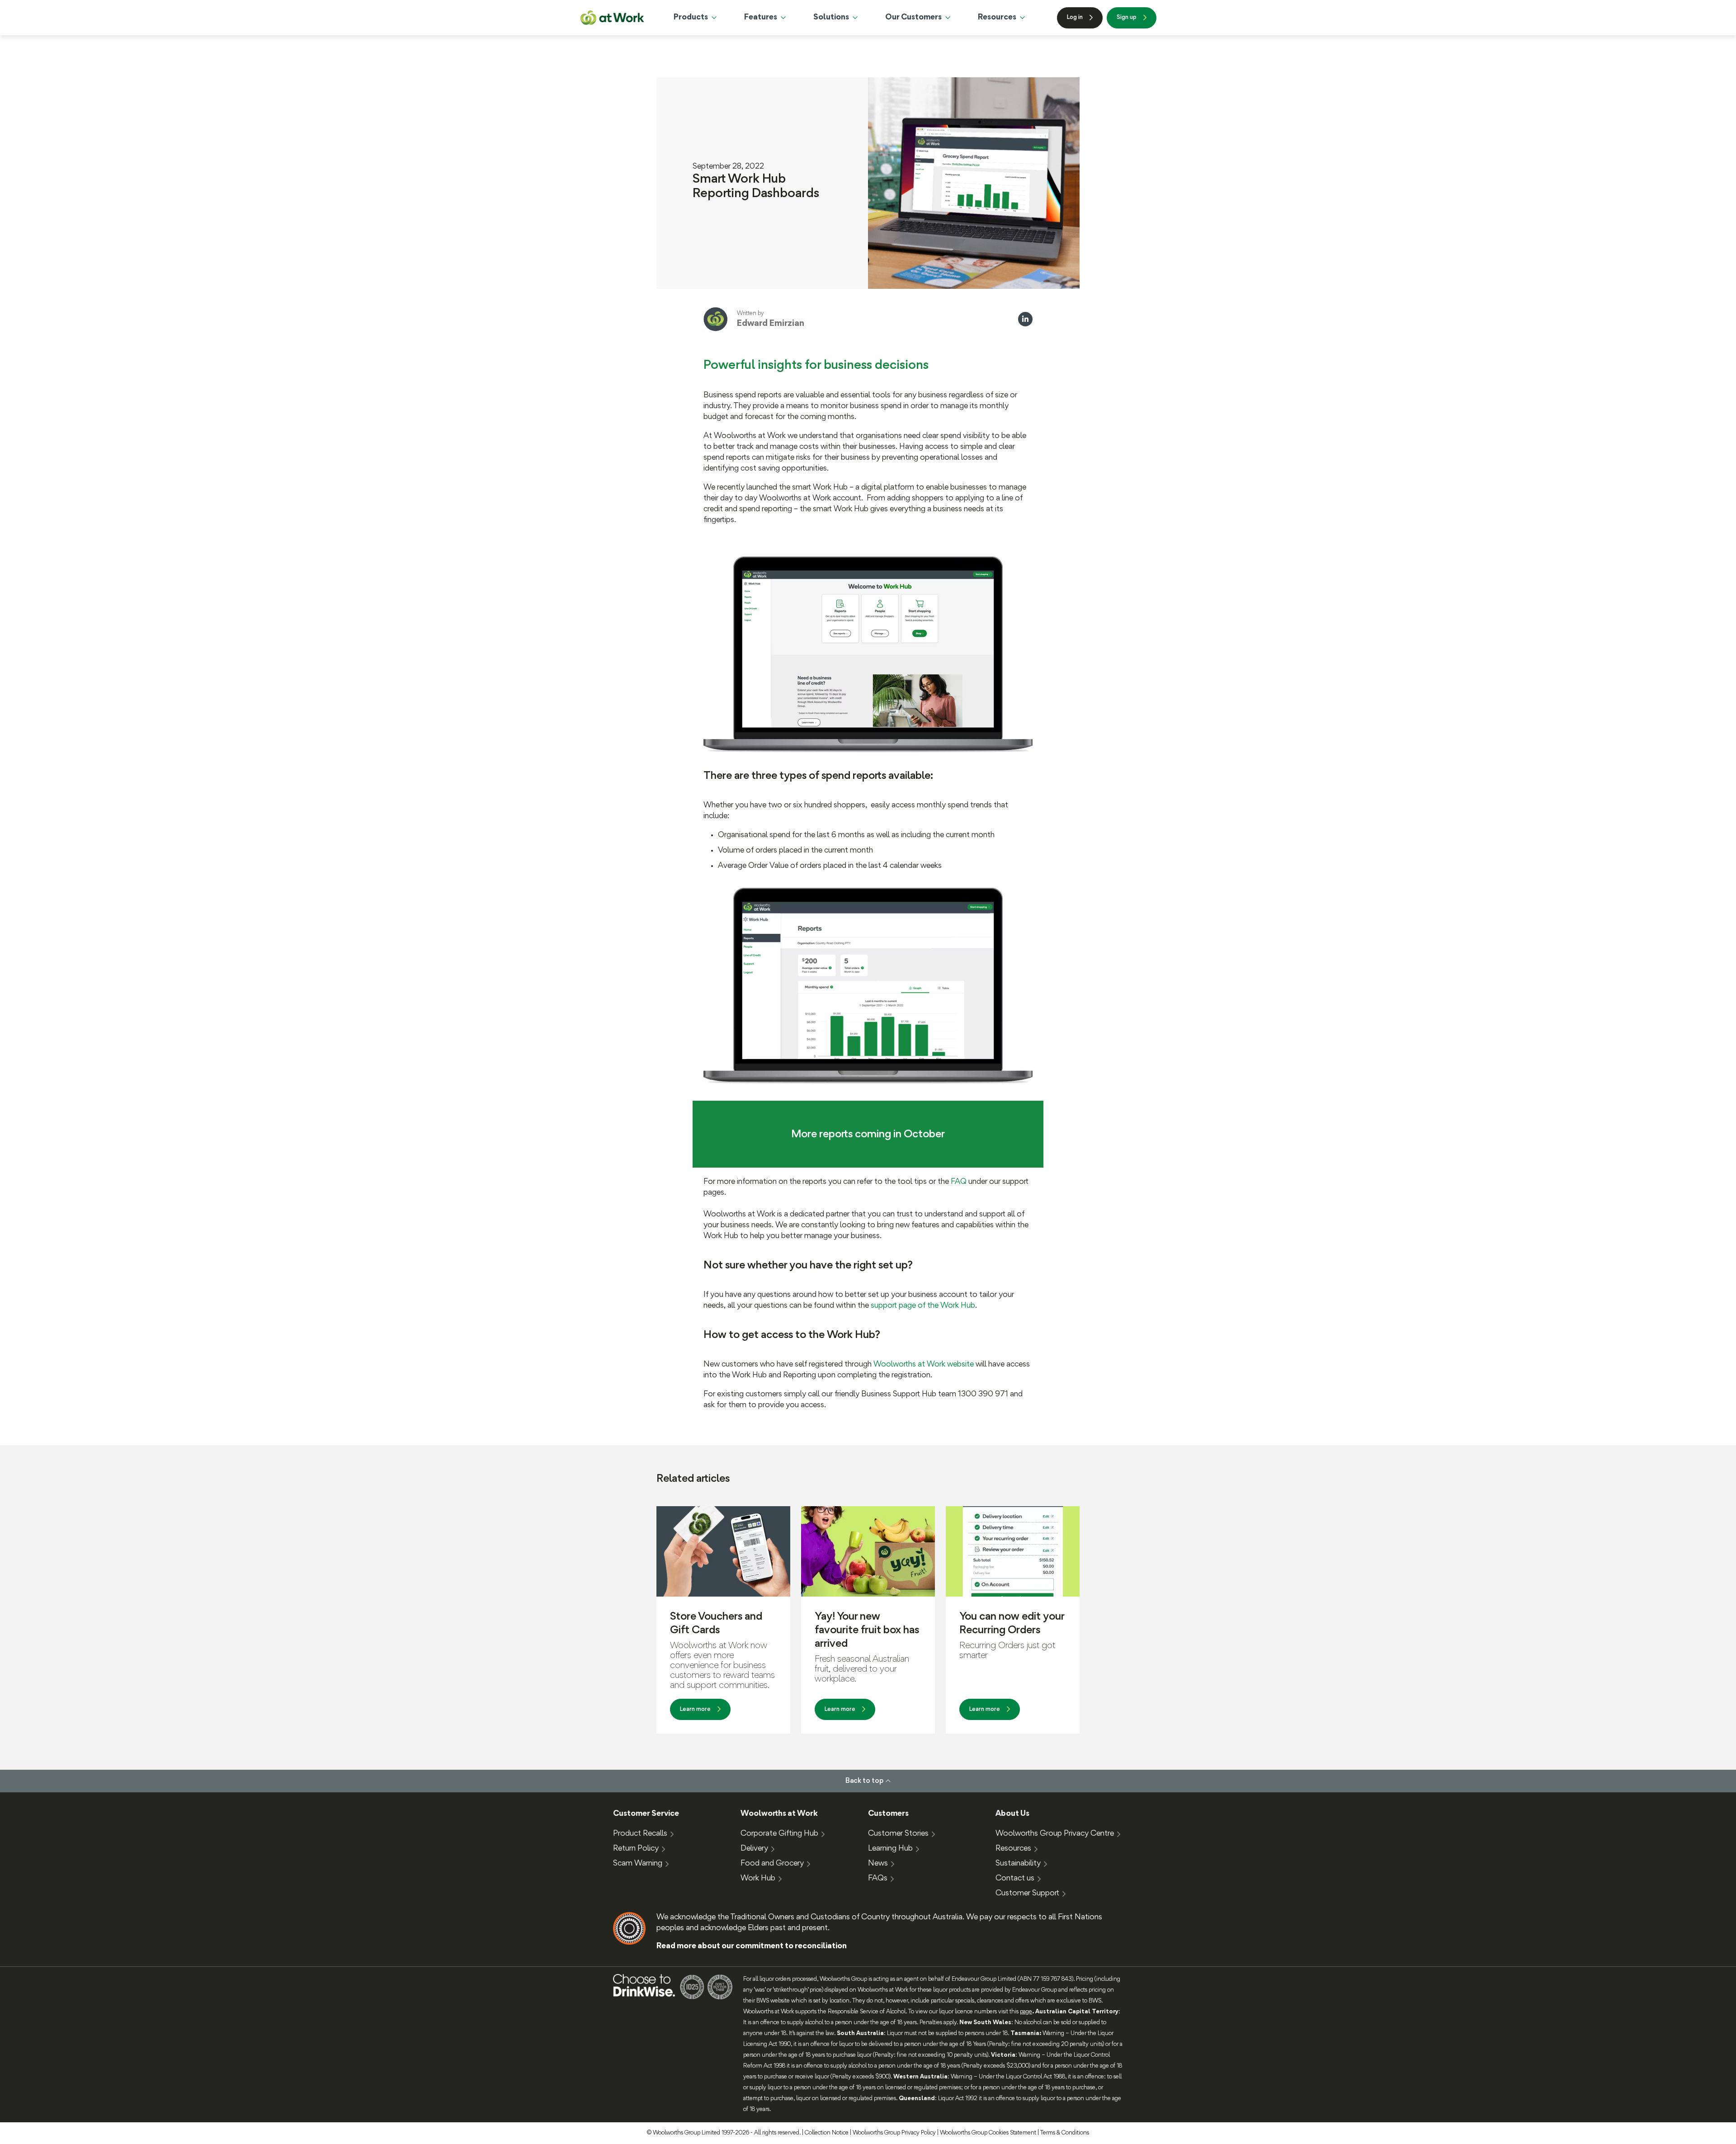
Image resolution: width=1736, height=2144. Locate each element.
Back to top (864, 1781)
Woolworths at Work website (924, 1364)
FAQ (960, 1182)
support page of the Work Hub (923, 1306)
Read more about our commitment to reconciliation (752, 1946)
